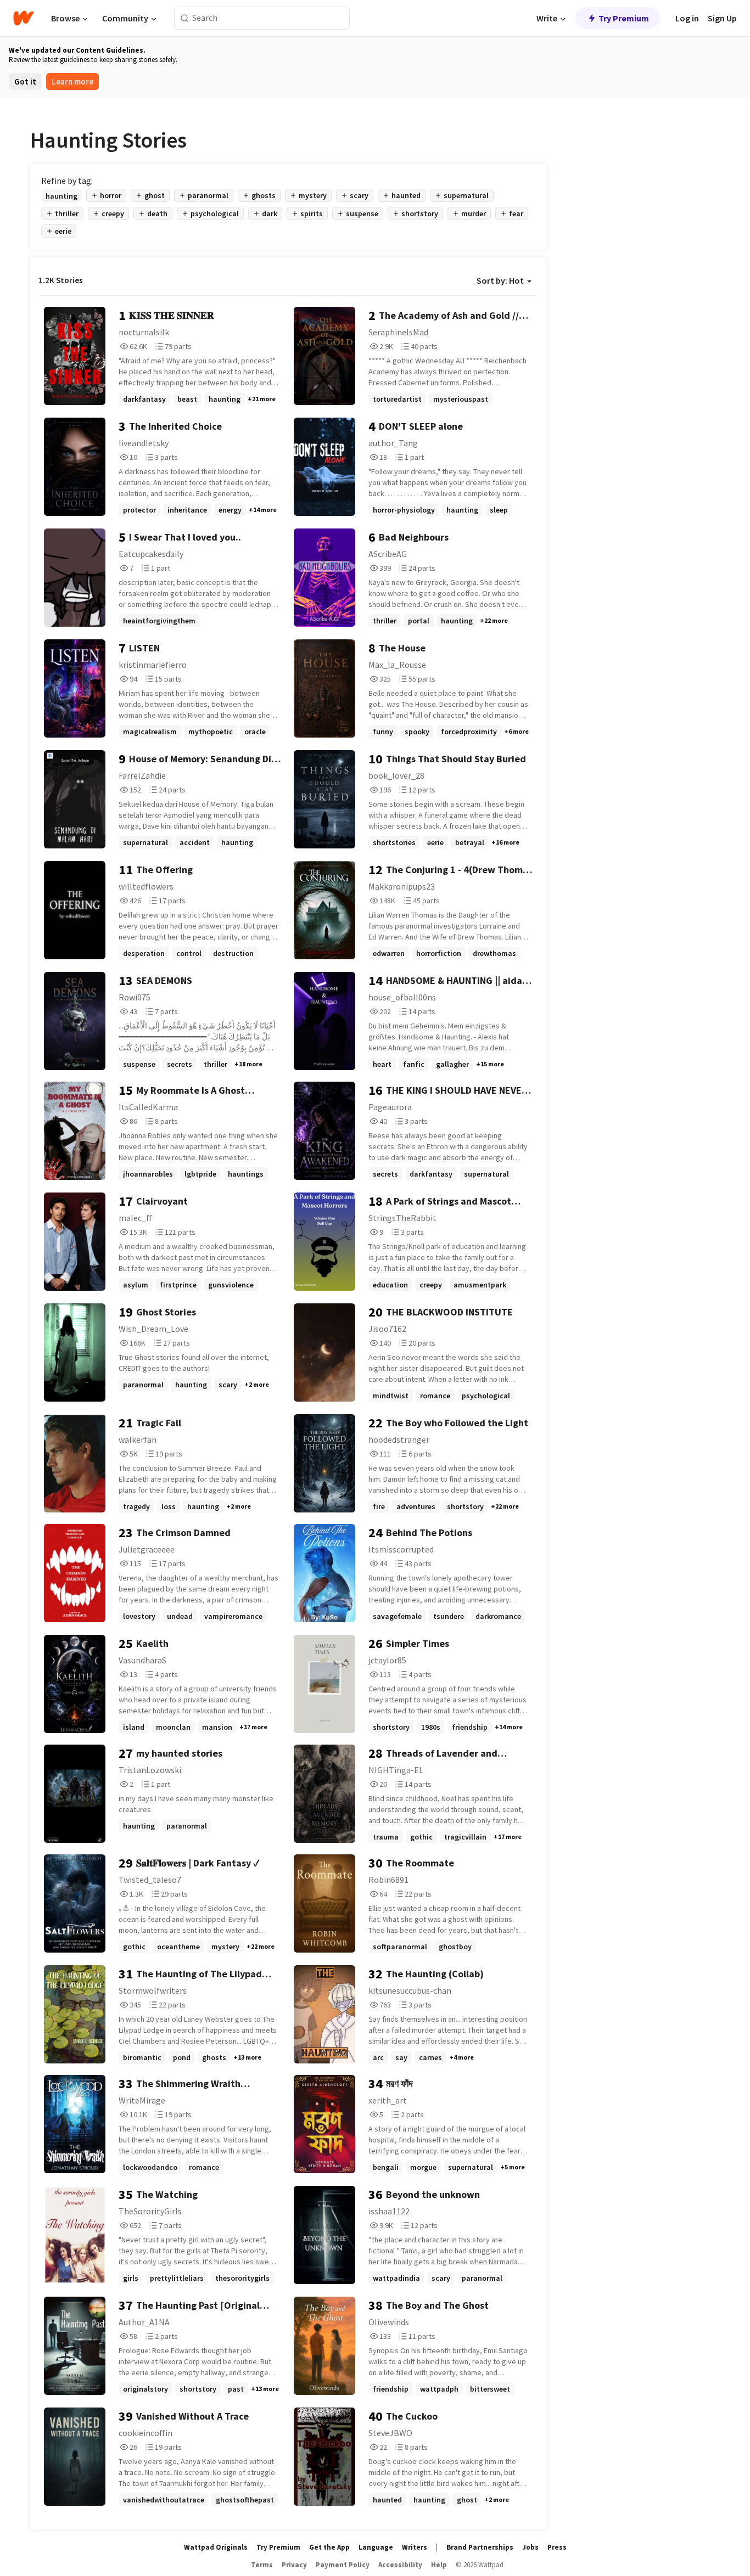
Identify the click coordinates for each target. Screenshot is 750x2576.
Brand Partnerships (480, 2547)
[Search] (185, 18)
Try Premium (624, 18)
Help (439, 2565)
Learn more (72, 81)
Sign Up (722, 18)
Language (376, 2547)
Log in (687, 18)
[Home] (23, 18)
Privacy (294, 2565)
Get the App (329, 2547)
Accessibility (400, 2565)
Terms (262, 2565)
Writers (415, 2547)
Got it (25, 81)
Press (557, 2547)
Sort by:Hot (500, 280)
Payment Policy (343, 2565)
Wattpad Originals (216, 2547)
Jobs (530, 2547)
